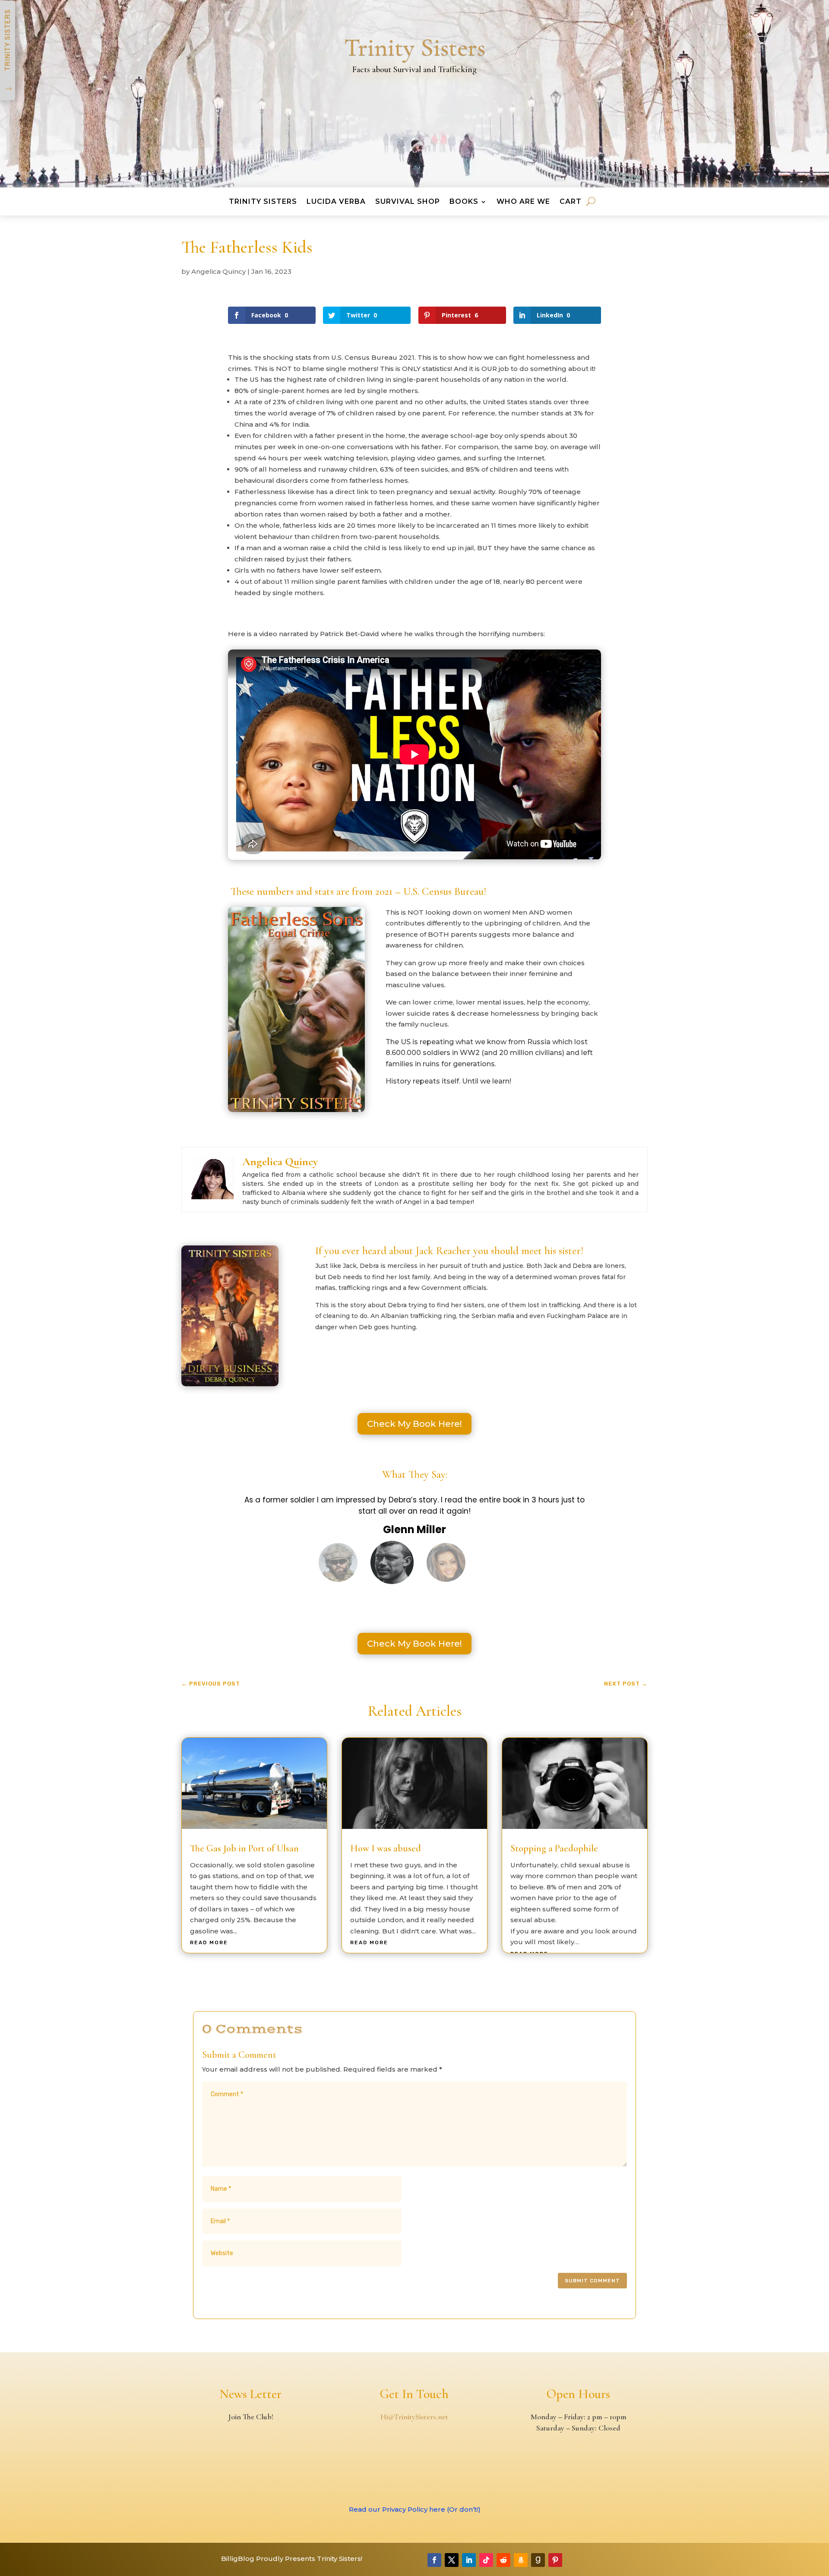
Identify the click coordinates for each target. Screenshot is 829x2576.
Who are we (523, 204)
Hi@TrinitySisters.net (414, 2417)
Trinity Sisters (263, 204)
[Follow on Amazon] (521, 2560)
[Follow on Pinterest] (555, 2560)
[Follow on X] (452, 2560)
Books (464, 204)
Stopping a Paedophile (554, 1848)
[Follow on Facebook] (434, 2560)
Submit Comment (592, 2281)
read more (209, 1942)
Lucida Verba (336, 204)
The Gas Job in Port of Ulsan (244, 1848)
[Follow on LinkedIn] (469, 2560)
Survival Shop (408, 204)
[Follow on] (573, 2560)
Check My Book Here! (414, 1424)
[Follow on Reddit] (503, 2560)
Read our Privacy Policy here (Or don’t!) (415, 2509)
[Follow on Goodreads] (538, 2560)
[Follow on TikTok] (486, 2560)
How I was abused (386, 1848)
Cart (571, 204)
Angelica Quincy (218, 271)
